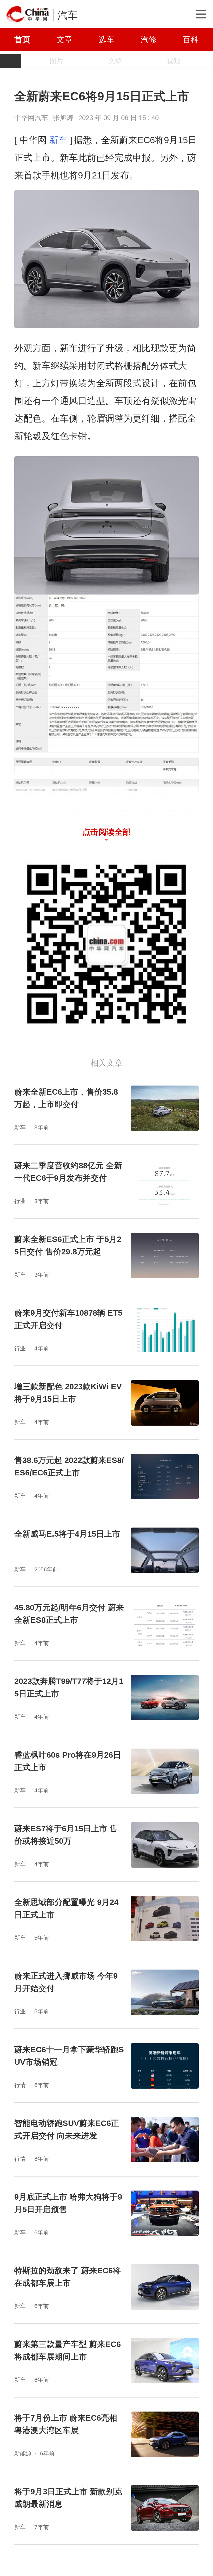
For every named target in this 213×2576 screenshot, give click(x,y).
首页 (22, 39)
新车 (58, 140)
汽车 (68, 15)
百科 (191, 39)
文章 (64, 39)
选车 (106, 39)
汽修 (149, 39)
